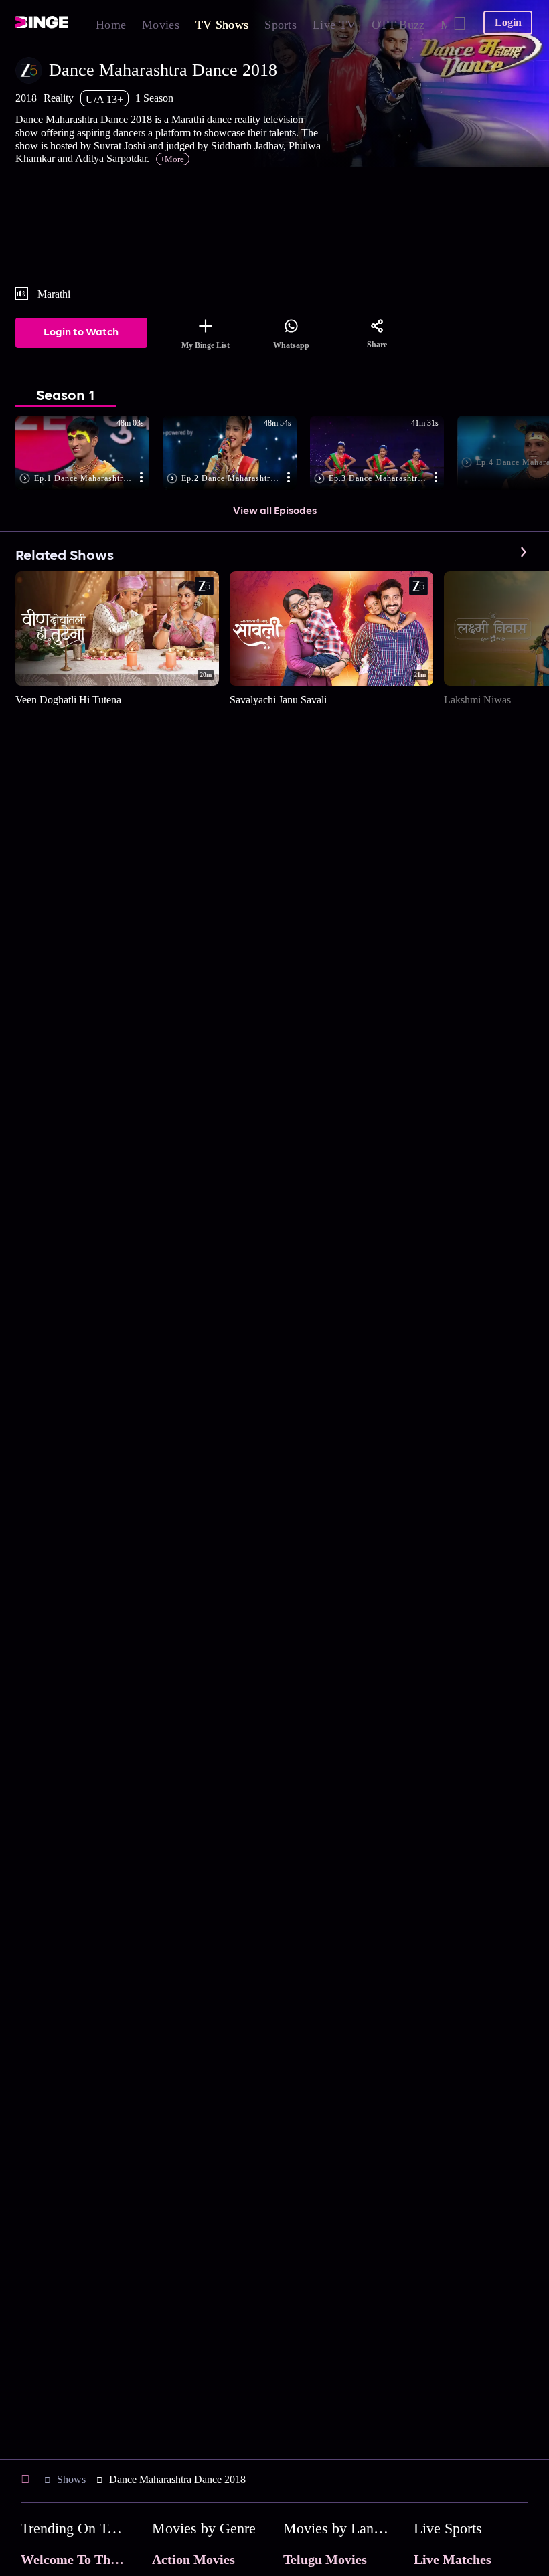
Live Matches (453, 2559)
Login (508, 22)
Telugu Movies (325, 2559)
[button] (89, 454)
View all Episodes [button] (275, 511)
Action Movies (193, 2559)
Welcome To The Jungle (89, 2559)
